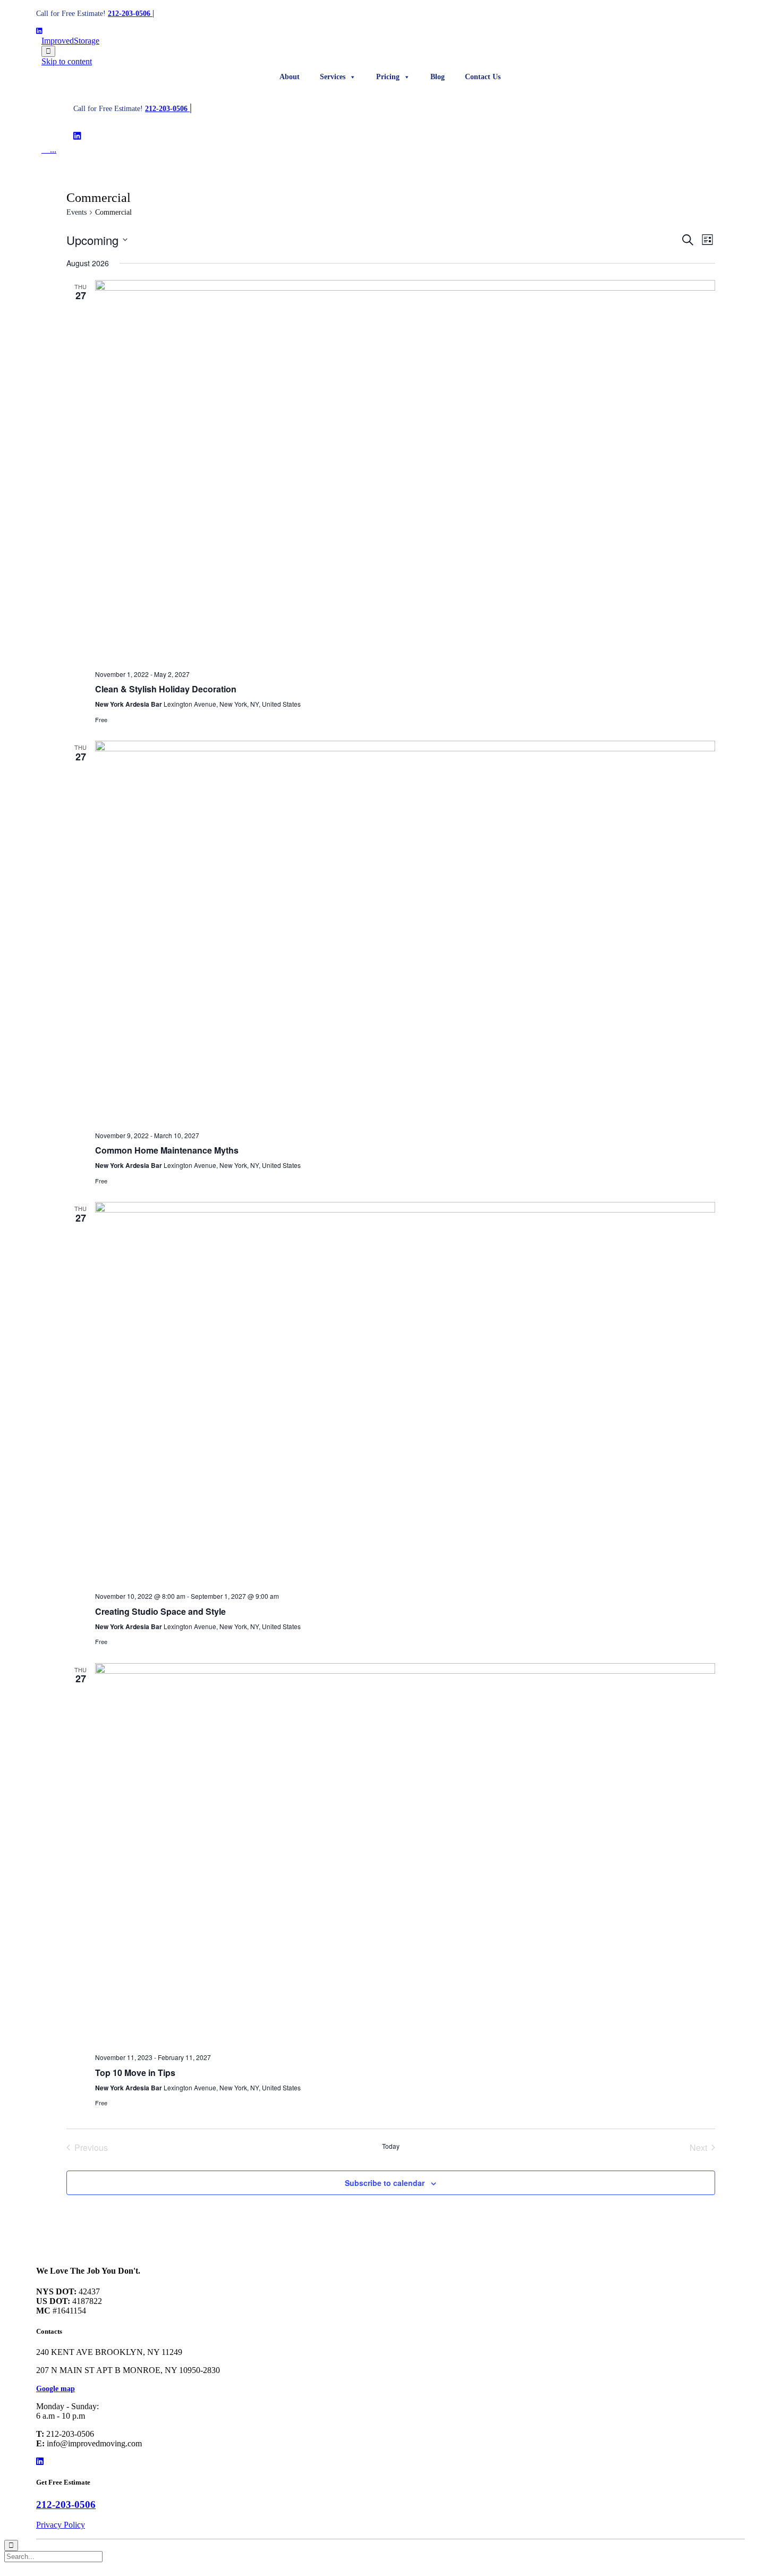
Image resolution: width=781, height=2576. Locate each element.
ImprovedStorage (70, 41)
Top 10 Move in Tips (135, 2073)
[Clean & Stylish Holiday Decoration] (405, 471)
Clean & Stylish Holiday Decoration (166, 689)
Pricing (388, 77)
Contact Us (483, 77)
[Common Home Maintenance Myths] (405, 931)
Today (391, 2146)
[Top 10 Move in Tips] (405, 1854)
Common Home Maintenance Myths (167, 1150)
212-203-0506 (130, 14)
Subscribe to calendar (385, 2183)
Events (77, 212)
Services (333, 77)
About (290, 77)
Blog (438, 77)
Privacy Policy (61, 2525)
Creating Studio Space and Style (160, 1611)
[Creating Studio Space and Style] (405, 1393)
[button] (56, 2389)
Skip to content (67, 61)
